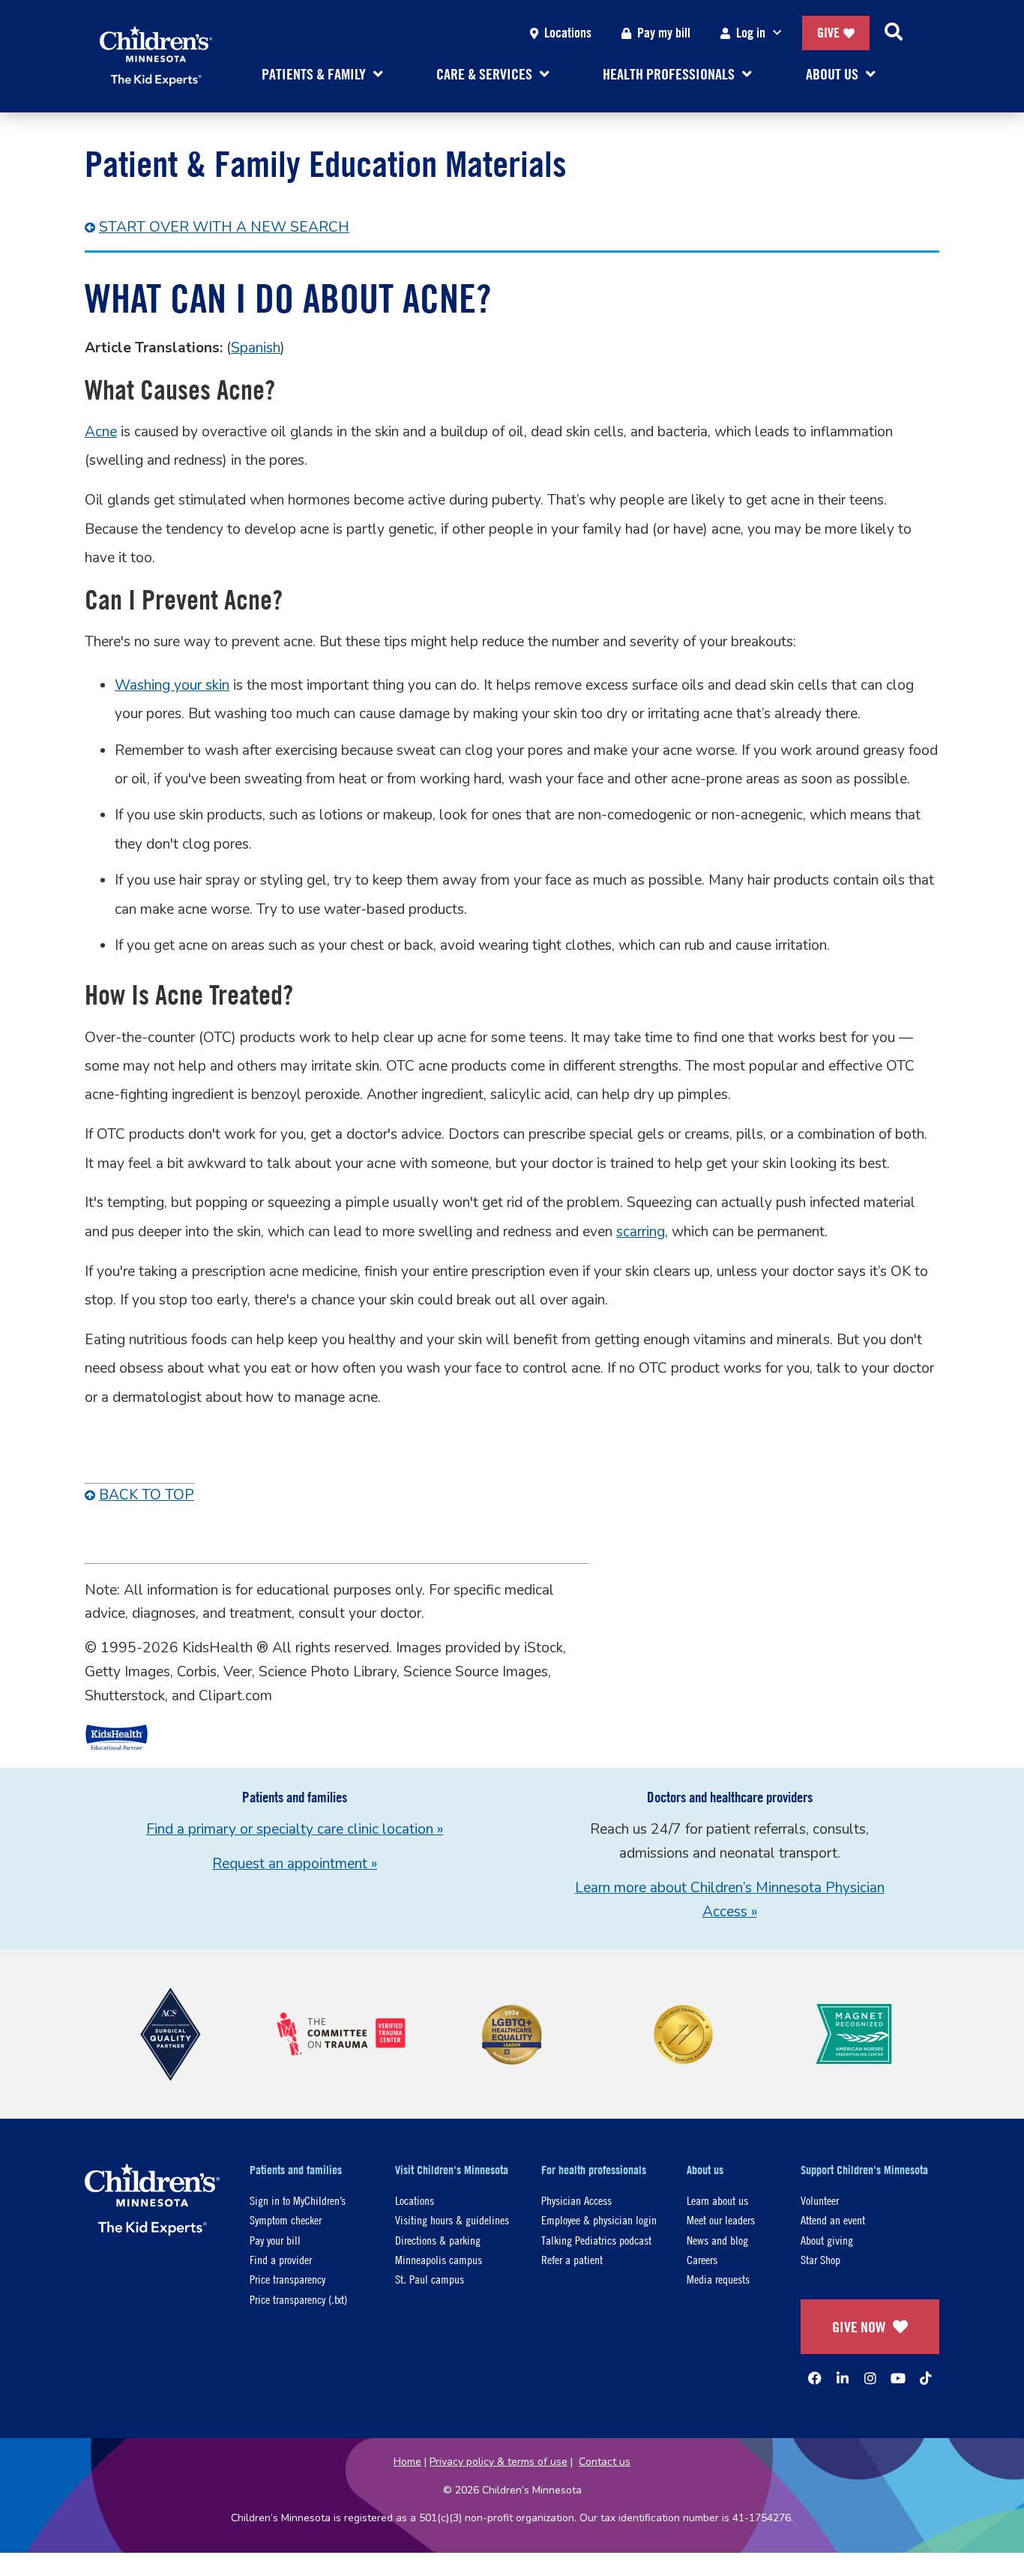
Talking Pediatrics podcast (596, 2240)
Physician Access (576, 2200)
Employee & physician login (599, 2220)
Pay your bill (275, 2240)
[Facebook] (815, 2378)
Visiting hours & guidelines (452, 2220)
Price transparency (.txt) (298, 2299)
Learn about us (717, 2200)
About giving (827, 2240)
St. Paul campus (430, 2279)
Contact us (605, 2462)
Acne (101, 432)
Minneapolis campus (439, 2259)
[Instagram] (870, 2378)
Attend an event (833, 2220)
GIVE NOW (859, 2327)
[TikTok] (926, 2378)
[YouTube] (898, 2378)
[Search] (894, 33)
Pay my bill (664, 33)
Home (407, 2462)
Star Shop (820, 2259)
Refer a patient (572, 2259)
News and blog (717, 2240)
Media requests (718, 2279)
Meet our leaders (721, 2220)
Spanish (256, 348)
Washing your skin (172, 685)
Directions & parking (438, 2240)
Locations (568, 33)
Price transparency (287, 2279)
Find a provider (281, 2259)
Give (828, 33)
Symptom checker (286, 2220)
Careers (702, 2259)
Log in (751, 33)
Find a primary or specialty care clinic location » (295, 1829)
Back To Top (147, 1495)
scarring (641, 1232)
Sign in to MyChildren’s (298, 2200)
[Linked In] (843, 2378)
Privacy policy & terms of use (499, 2462)
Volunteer (820, 2200)
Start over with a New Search (224, 227)
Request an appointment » (295, 1864)
